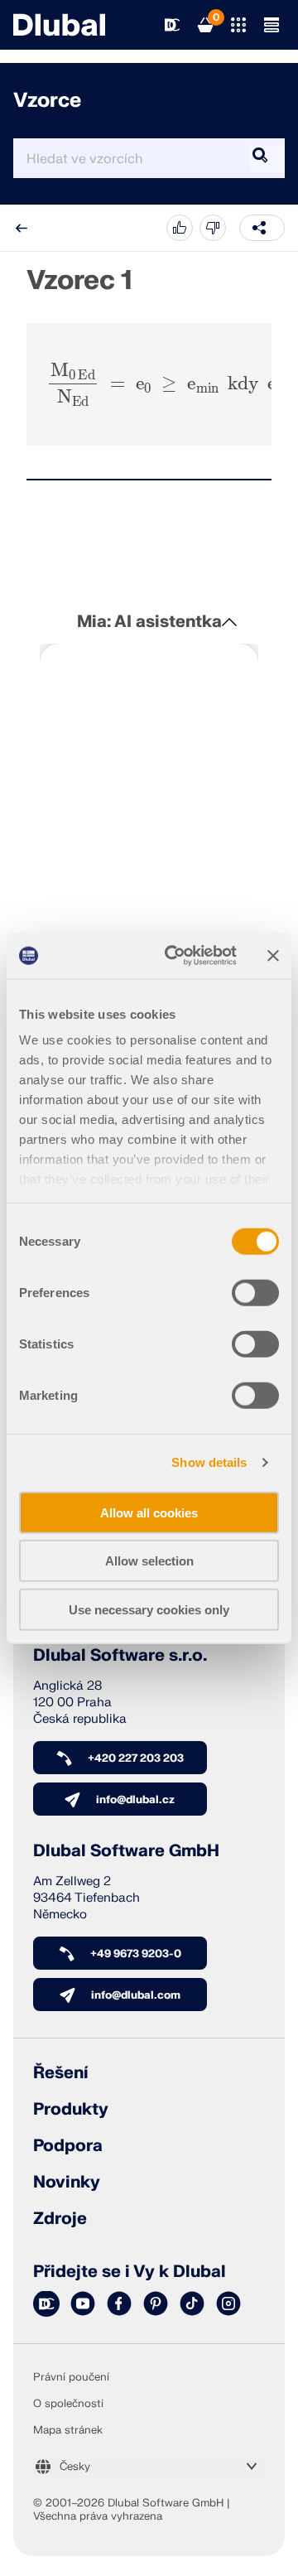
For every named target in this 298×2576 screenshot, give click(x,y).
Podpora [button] (68, 2146)
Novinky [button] (67, 2183)
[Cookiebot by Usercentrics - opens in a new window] (175, 956)
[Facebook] (119, 2304)
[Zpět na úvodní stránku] (59, 25)
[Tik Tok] (192, 2304)
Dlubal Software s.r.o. (120, 1656)
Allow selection (149, 1561)
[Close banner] (273, 956)
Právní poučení (71, 2377)
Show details (209, 1462)
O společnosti (68, 2404)
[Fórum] (46, 2304)
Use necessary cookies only (149, 1609)
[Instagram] (228, 2304)
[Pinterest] (156, 2304)
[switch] (255, 1292)
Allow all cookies (149, 1512)
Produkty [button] (71, 2110)
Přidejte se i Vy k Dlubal (130, 2272)
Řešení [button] (61, 2073)
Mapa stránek (68, 2430)
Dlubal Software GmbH (126, 1851)
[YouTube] (83, 2304)
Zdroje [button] (60, 2219)
